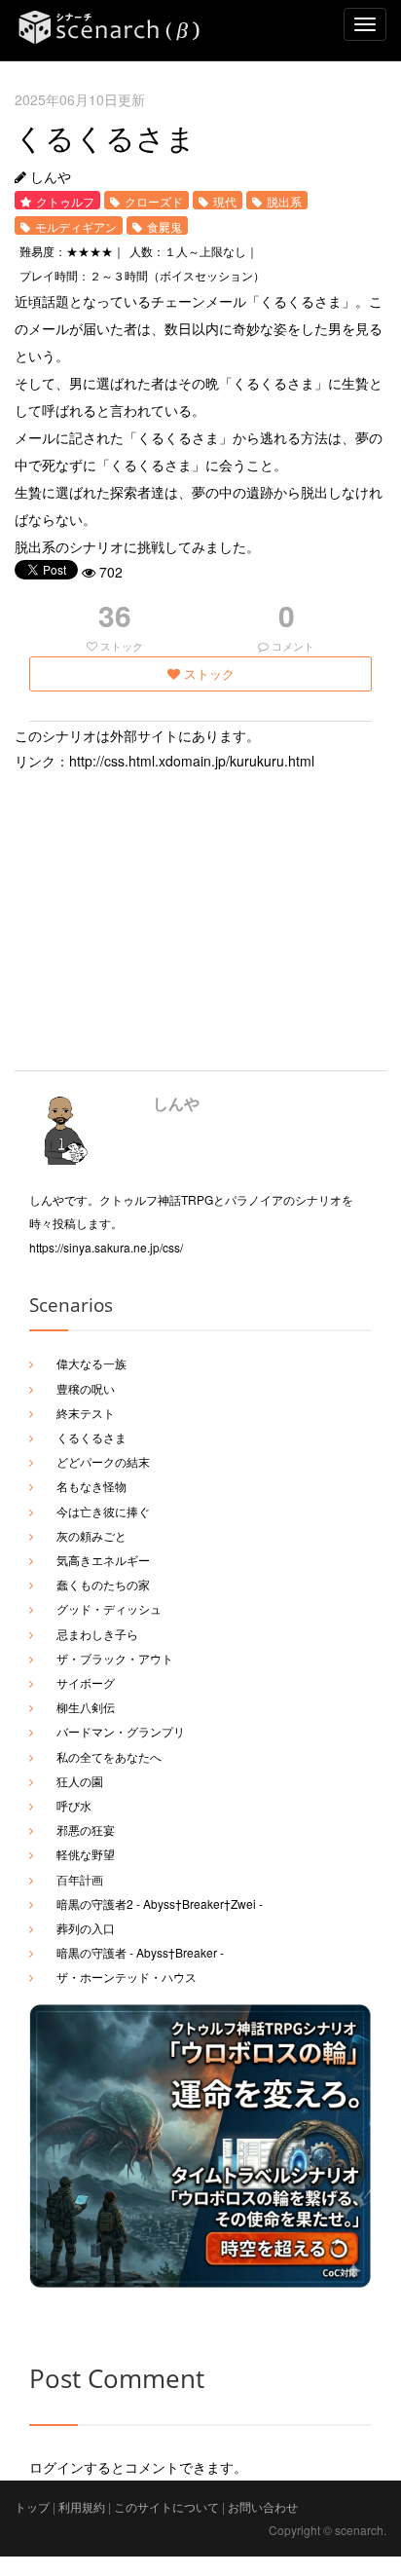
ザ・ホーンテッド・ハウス (127, 1977)
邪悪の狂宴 (86, 1829)
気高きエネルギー (103, 1560)
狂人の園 (80, 1781)
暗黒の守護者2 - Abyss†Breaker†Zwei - (160, 1904)
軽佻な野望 (86, 1854)
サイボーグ (86, 1682)
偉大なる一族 (91, 1363)
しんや (176, 1103)
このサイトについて (166, 2506)
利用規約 (82, 2506)
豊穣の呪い (86, 1388)
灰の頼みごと (91, 1535)
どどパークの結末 (103, 1461)
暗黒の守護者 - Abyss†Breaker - (140, 1952)
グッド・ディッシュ (109, 1608)
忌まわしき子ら (97, 1634)
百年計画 (80, 1879)
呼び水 (74, 1805)
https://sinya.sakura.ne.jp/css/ (106, 1247)
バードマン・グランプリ (121, 1731)
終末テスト (86, 1413)
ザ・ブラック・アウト (115, 1658)
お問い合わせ (263, 2506)
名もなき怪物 (91, 1486)
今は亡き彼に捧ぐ (103, 1511)
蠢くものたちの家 (103, 1584)
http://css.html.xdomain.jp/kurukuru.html (192, 761)
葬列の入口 (86, 1928)
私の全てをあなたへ (109, 1756)
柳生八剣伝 (86, 1707)
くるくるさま (91, 1437)
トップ (32, 2506)
